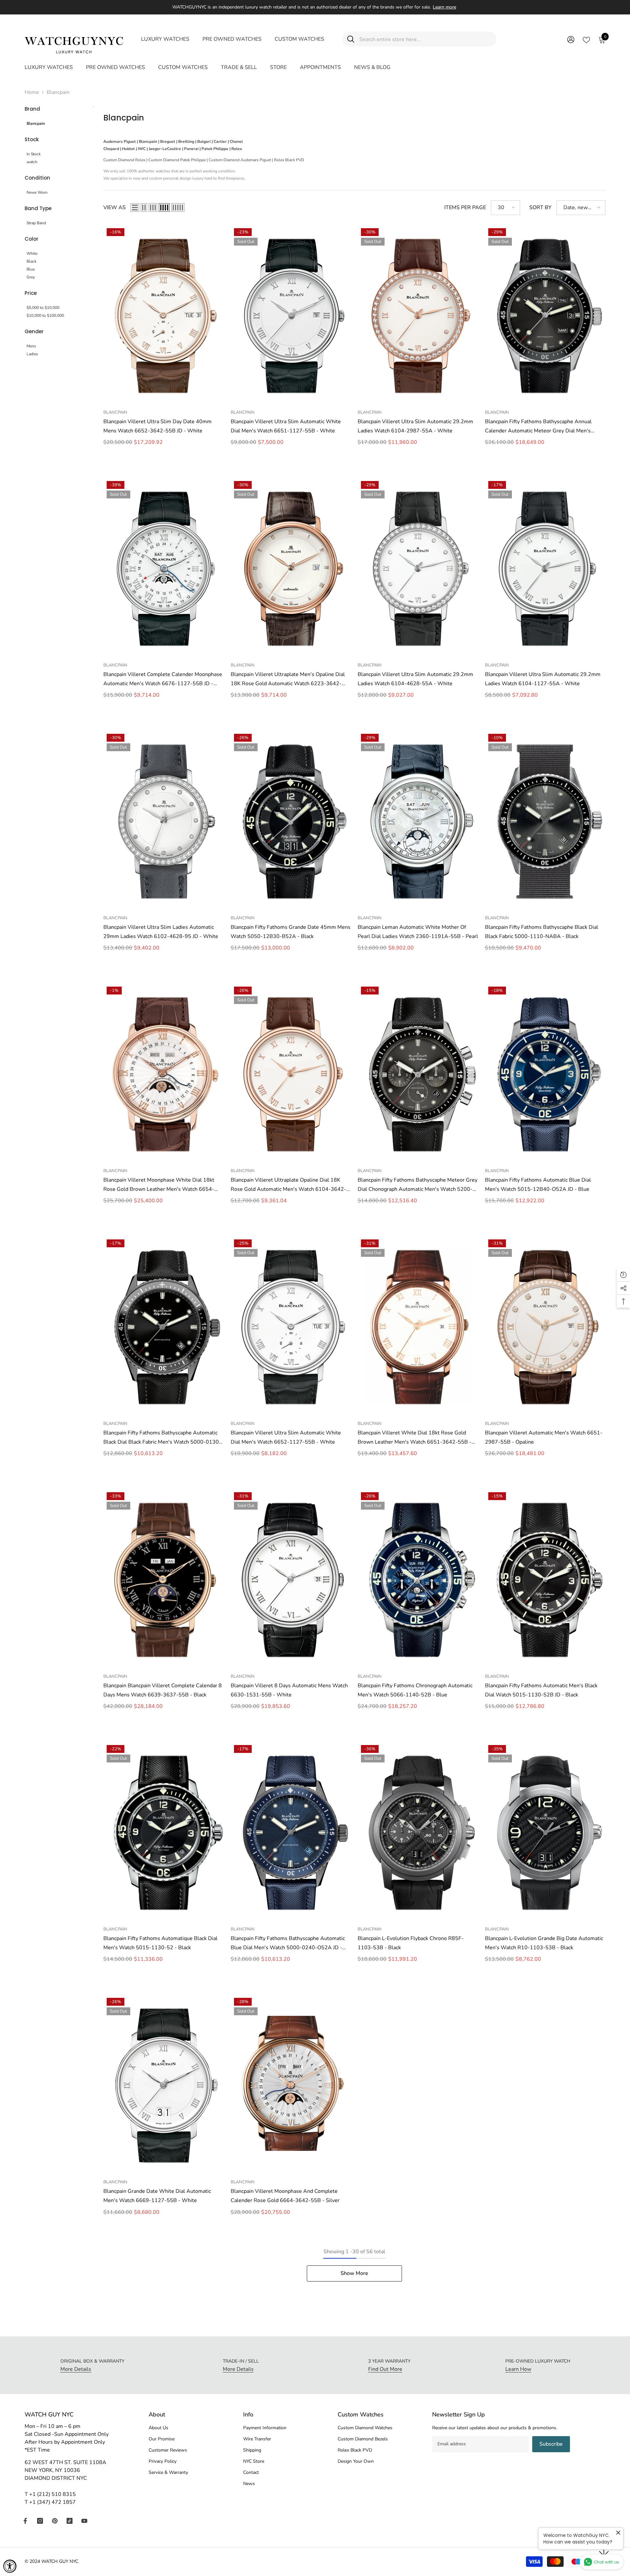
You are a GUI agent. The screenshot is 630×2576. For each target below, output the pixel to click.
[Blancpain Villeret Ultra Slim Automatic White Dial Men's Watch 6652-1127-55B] (291, 1327)
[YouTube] (84, 2521)
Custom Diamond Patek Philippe (177, 160)
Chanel (236, 142)
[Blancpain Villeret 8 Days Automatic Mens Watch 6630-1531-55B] (291, 1579)
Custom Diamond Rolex (124, 160)
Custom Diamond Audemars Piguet (240, 160)
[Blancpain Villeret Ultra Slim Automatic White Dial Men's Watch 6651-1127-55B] (291, 315)
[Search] (419, 39)
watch (32, 162)
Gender (34, 331)
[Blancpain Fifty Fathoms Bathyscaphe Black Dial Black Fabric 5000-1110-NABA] (545, 821)
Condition (37, 178)
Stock (32, 139)
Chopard (111, 149)
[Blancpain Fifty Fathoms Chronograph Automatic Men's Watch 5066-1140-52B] (418, 1579)
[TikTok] (70, 2521)
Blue (31, 269)
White (32, 253)
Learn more (444, 7)
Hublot (128, 149)
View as (115, 207)
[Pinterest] (55, 2521)
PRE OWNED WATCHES (232, 39)
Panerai (191, 149)
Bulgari (204, 142)
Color (31, 239)
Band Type (38, 208)
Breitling (186, 142)
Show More (354, 2273)
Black (31, 261)
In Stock (34, 154)
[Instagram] (40, 2521)
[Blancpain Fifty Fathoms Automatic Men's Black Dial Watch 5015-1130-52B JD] (545, 1579)
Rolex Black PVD (289, 160)
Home (32, 92)
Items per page (465, 207)
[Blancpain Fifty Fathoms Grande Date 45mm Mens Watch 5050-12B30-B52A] (291, 821)
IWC (142, 149)
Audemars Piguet (120, 142)
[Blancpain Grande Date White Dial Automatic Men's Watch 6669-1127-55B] (164, 2085)
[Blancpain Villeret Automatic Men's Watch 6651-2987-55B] (545, 1327)
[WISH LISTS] (586, 39)
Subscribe (551, 2444)
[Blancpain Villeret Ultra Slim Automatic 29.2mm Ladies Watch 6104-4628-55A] (418, 568)
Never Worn (37, 192)
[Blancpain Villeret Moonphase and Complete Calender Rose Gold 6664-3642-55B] (291, 2085)
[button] (135, 207)
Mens (31, 346)
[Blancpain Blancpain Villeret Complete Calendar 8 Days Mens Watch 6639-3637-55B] (164, 1579)
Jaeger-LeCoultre (165, 149)
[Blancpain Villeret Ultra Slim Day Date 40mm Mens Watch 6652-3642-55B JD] (164, 315)
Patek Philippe (215, 149)
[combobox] (425, 39)
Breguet (168, 142)
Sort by (540, 207)
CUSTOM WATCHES (299, 39)
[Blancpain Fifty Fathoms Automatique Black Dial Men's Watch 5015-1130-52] (164, 1832)
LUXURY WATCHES (165, 39)
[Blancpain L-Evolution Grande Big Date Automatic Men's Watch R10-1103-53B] (545, 1832)
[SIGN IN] (571, 39)
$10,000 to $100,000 (45, 316)
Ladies (32, 354)
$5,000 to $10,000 (43, 308)
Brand (32, 109)
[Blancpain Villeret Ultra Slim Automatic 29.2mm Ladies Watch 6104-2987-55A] (418, 315)
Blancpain (58, 92)
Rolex (237, 149)
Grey (31, 277)
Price (31, 293)
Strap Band (36, 223)
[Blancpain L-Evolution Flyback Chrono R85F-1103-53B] (418, 1832)
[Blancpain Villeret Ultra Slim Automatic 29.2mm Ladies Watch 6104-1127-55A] (545, 568)
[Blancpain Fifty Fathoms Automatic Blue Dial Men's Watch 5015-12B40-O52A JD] (545, 1074)
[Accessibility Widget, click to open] (10, 2566)
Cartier (220, 142)
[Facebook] (25, 2521)
